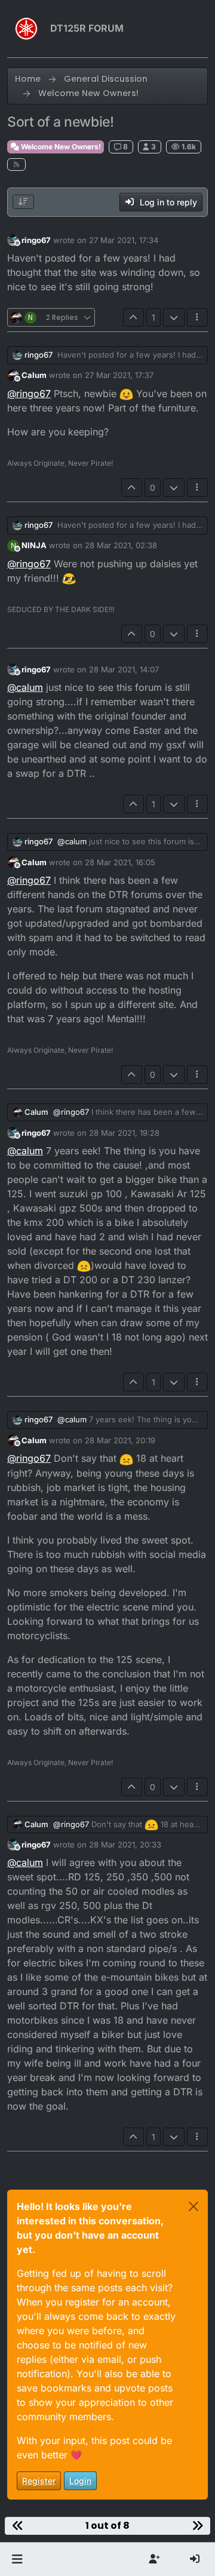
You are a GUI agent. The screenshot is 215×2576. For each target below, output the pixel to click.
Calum (34, 375)
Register (39, 2481)
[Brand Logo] (26, 29)
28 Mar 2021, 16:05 (120, 862)
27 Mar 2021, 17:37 (119, 375)
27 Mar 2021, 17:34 (124, 240)
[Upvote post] (134, 317)
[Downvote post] (174, 317)
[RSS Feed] (16, 165)
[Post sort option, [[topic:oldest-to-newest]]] (23, 202)
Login (80, 2481)
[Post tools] (198, 317)
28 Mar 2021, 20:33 (125, 1845)
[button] (17, 2559)
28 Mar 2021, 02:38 (121, 545)
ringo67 (36, 240)
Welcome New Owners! (60, 147)
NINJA (34, 545)
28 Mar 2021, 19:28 (124, 1133)
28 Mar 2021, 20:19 (120, 1440)
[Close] (193, 2206)
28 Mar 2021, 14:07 (124, 669)
